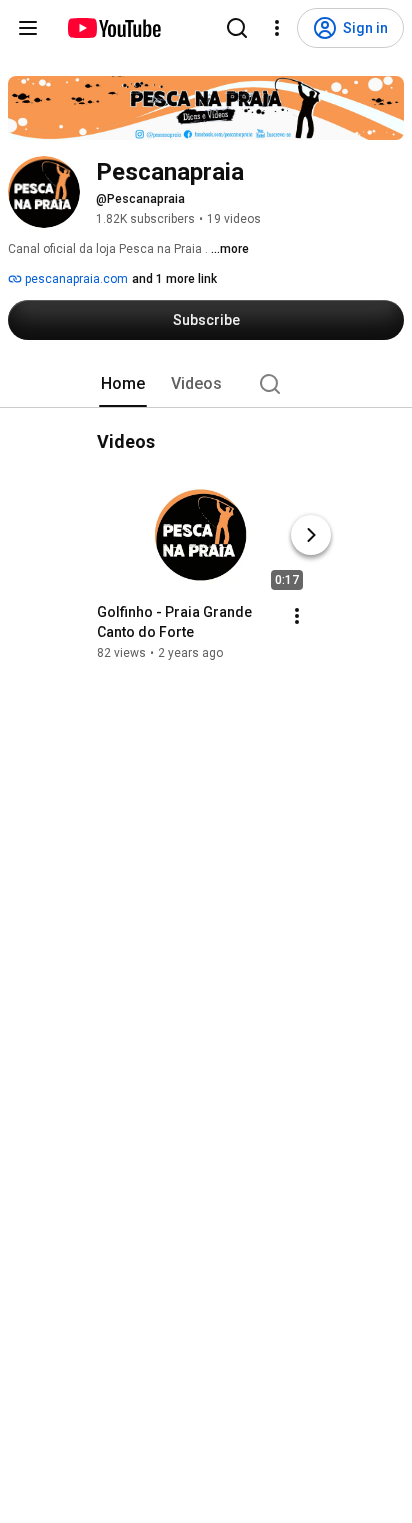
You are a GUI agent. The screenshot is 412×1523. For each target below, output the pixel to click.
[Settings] (277, 28)
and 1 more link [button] (174, 279)
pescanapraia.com (75, 279)
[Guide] (28, 28)
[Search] (237, 28)
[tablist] (206, 384)
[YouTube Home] (113, 28)
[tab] (123, 384)
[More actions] (297, 616)
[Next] (311, 535)
